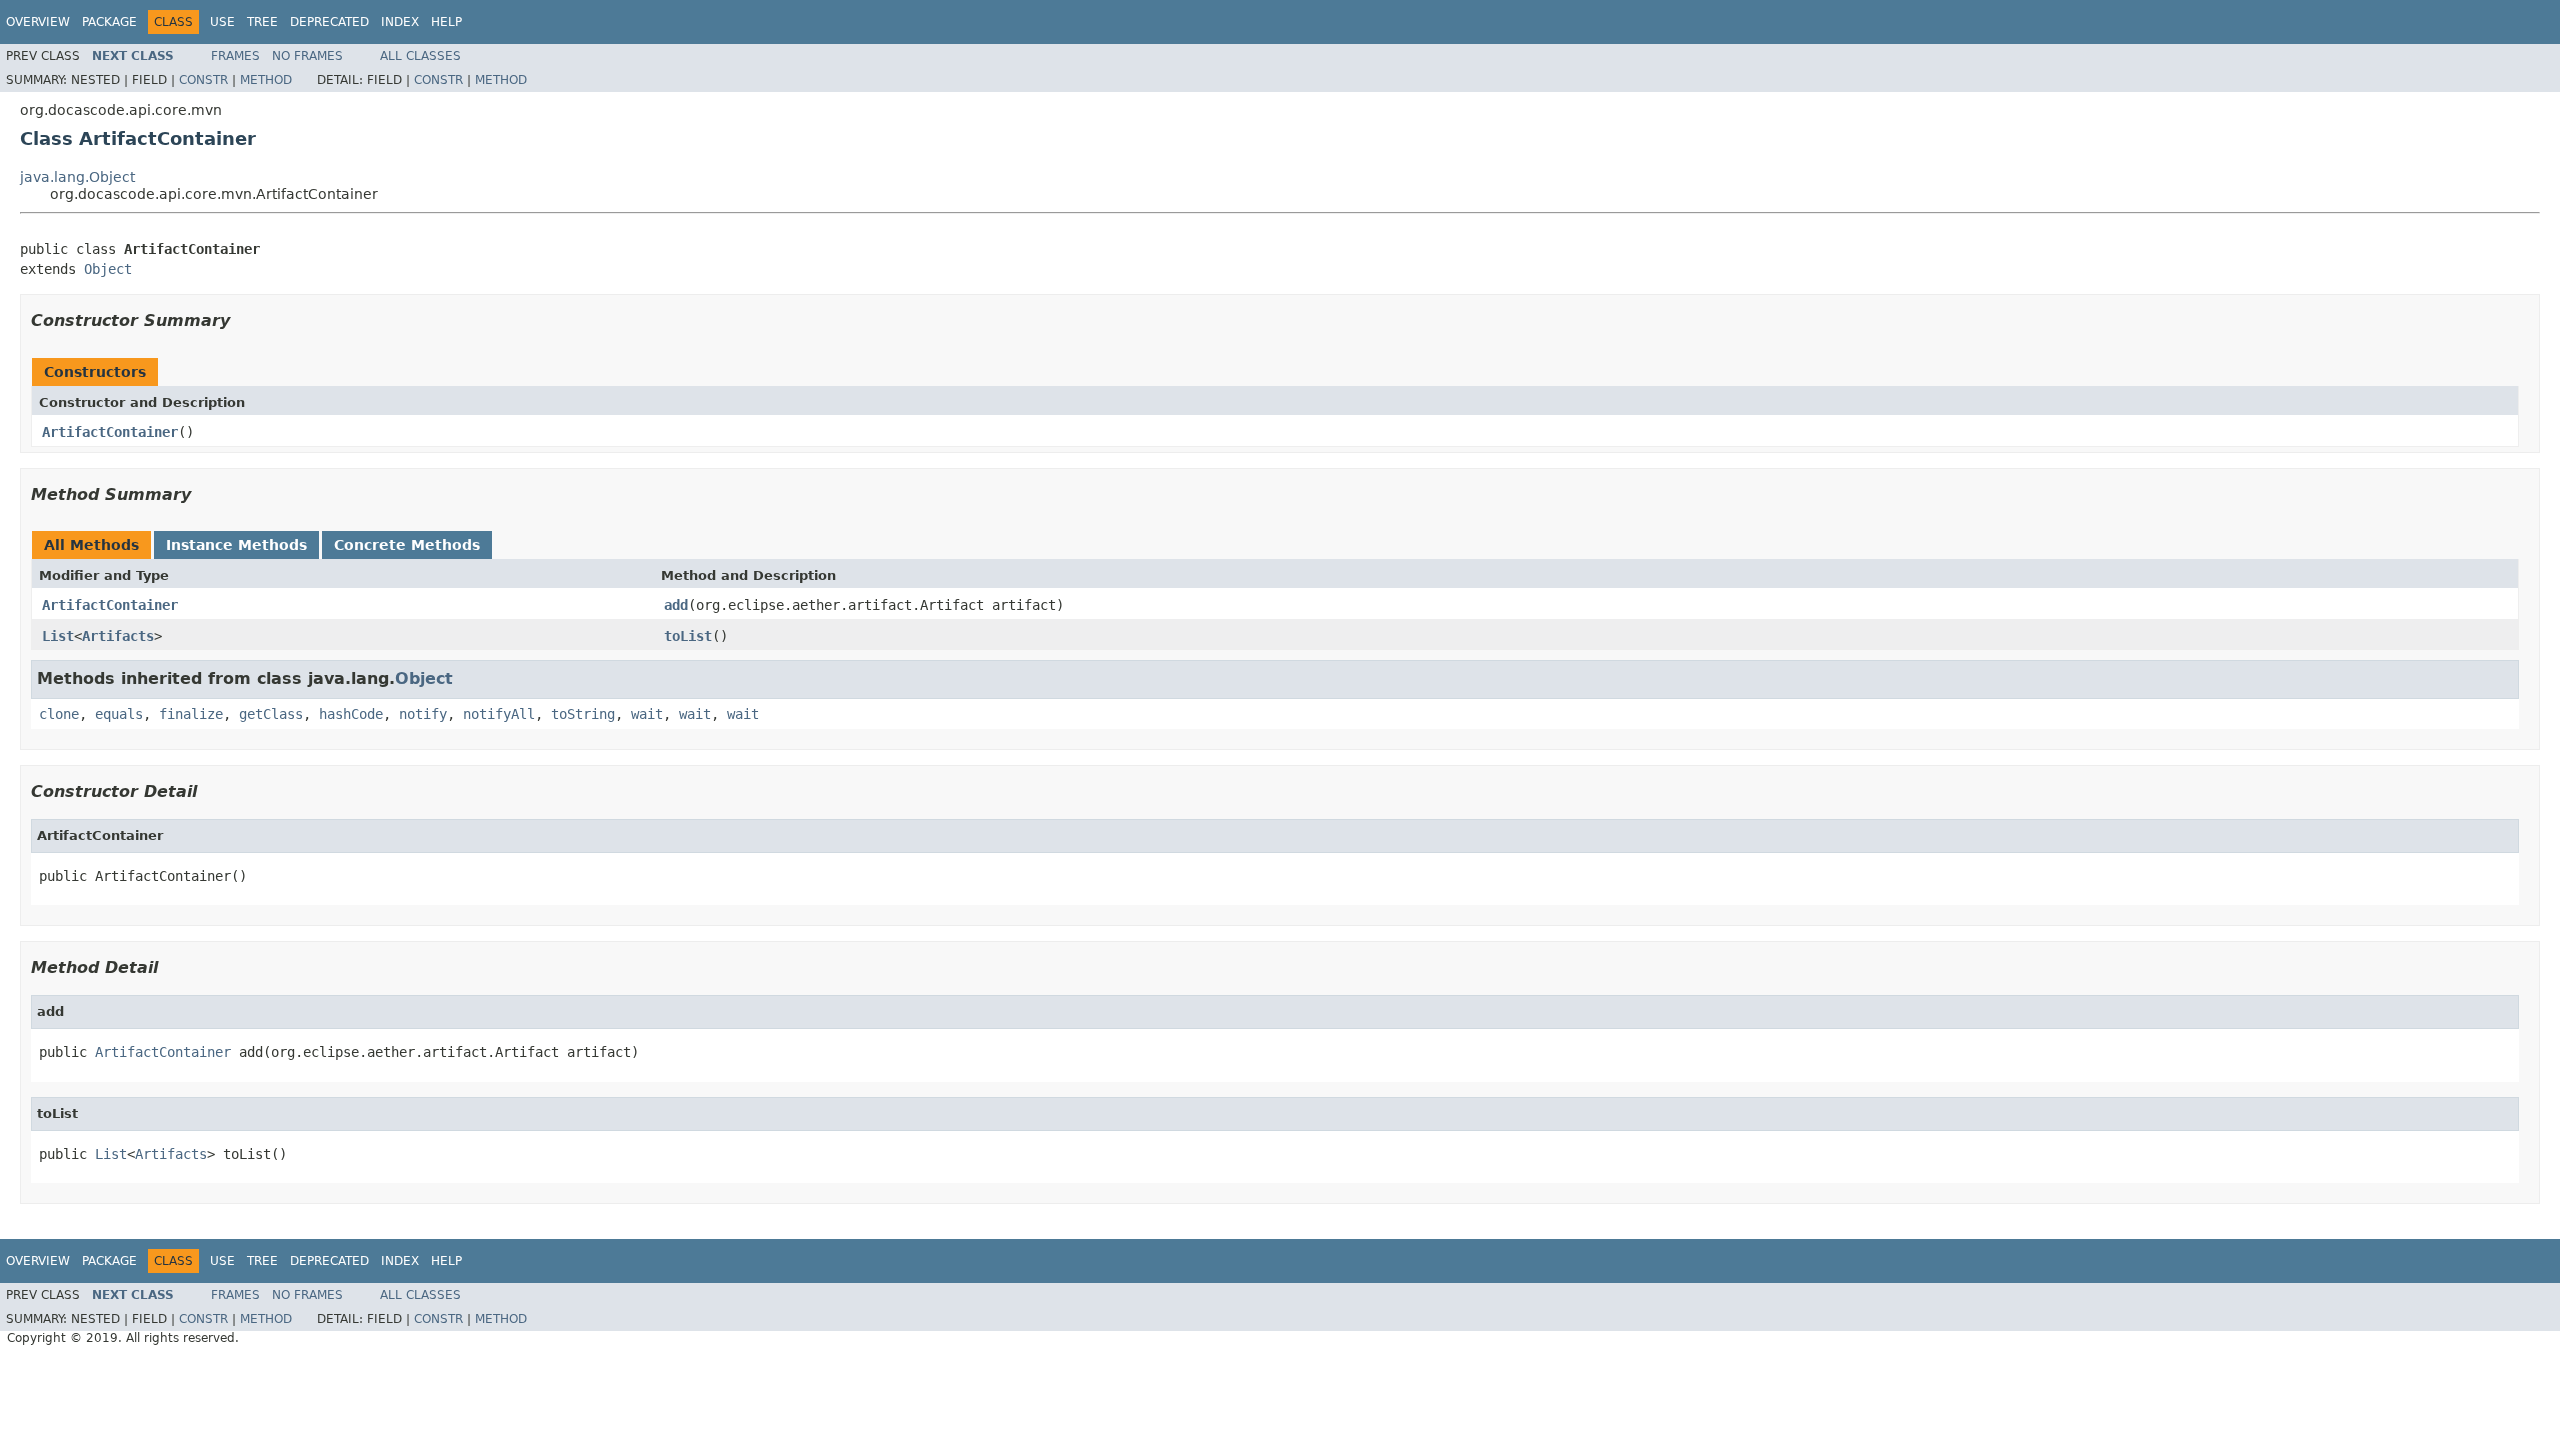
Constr (203, 80)
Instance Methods (236, 545)
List (58, 636)
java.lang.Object (77, 177)
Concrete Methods (407, 545)
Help (446, 22)
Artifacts (118, 636)
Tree (262, 22)
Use (222, 22)
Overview (38, 22)
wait (647, 714)
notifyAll (499, 714)
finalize (191, 714)
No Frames (307, 56)
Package (109, 22)
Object (108, 269)
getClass (271, 714)
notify (423, 714)
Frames (235, 56)
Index (400, 22)
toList (688, 636)
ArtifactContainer (110, 432)
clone (59, 714)
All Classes (420, 56)
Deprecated (329, 22)
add (676, 605)
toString (583, 714)
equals (119, 714)
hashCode (351, 714)
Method (266, 80)
